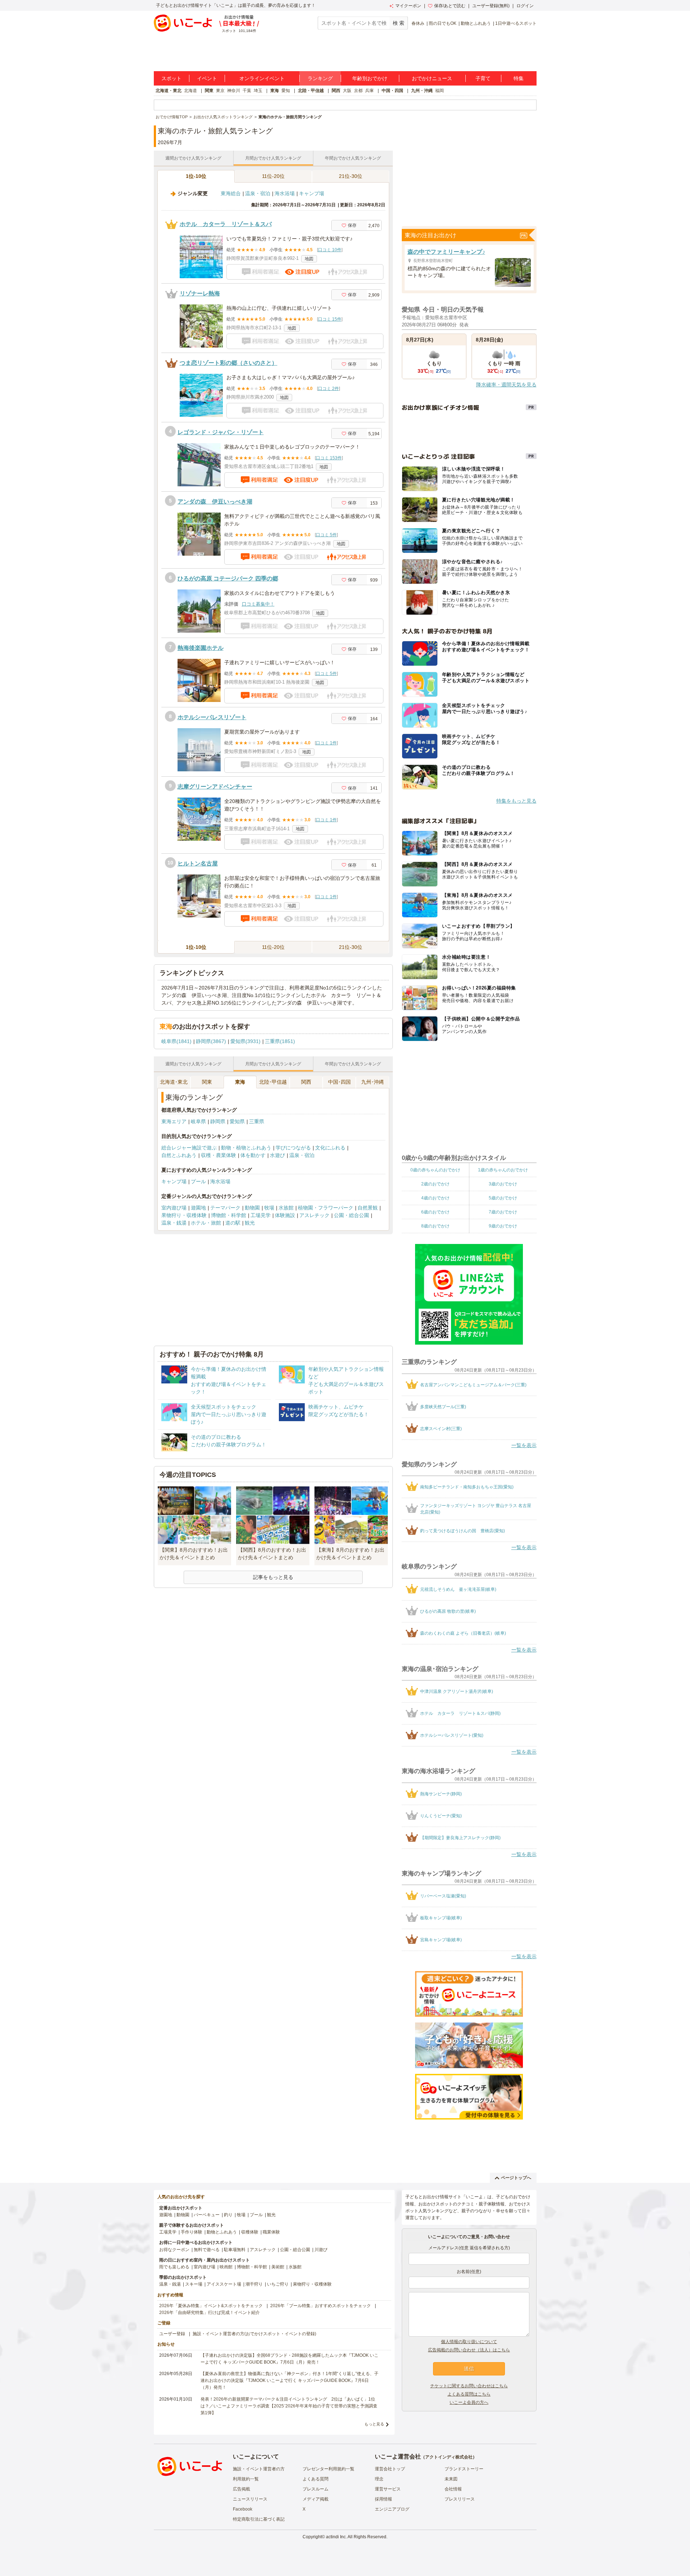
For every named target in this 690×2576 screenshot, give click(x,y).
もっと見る (374, 2424)
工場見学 (261, 1215)
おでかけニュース (432, 78)
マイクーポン (408, 6)
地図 (309, 259)
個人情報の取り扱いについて (469, 2342)
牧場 (269, 1208)
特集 (519, 78)
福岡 (440, 91)
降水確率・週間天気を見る (506, 385)
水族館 (286, 1208)
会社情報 (453, 2489)
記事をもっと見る (273, 1577)
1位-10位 (196, 176)
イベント (207, 78)
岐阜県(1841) (176, 1041)
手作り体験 (192, 2232)
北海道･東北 (174, 1082)
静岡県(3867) (211, 1041)
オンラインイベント (262, 78)
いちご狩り (278, 2284)
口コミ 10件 (330, 250)
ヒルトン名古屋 (198, 864)
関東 (209, 91)
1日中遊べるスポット (516, 23)
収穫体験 (250, 2232)
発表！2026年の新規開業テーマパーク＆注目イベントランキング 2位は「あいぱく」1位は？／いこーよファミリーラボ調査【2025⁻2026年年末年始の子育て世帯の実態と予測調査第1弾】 (289, 2406)
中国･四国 (339, 1082)
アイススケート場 (224, 2284)
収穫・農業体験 (218, 1155)
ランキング (320, 78)
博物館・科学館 (229, 1215)
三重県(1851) (280, 1041)
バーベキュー (207, 2215)
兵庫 (369, 91)
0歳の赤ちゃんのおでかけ (435, 1170)
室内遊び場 (174, 1208)
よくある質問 (316, 2479)
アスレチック (314, 1215)
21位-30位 (351, 176)
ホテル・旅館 (206, 1223)
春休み (418, 23)
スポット (171, 78)
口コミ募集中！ (258, 604)
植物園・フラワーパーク (326, 1208)
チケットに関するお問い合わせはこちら (469, 2386)
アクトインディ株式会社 (449, 2457)
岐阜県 (198, 1121)
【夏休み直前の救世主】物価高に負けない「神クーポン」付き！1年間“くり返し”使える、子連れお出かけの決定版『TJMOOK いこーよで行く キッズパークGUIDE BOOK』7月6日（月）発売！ (289, 2380)
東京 (220, 91)
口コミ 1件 (326, 743)
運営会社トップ (390, 2469)
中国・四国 (392, 91)
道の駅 (233, 1223)
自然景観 (368, 1208)
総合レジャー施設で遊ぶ (189, 1148)
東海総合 (231, 193)
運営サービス (388, 2489)
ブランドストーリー (464, 2469)
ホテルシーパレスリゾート (212, 717)
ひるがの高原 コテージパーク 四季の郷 (228, 578)
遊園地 (198, 1208)
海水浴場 (285, 193)
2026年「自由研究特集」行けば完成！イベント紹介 (210, 2313)
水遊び (277, 1155)
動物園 (252, 1208)
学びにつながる (293, 1148)
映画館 (226, 2267)
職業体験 (271, 2232)
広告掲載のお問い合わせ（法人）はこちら (469, 2350)
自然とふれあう (179, 1155)
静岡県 (218, 1121)
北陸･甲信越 (273, 1082)
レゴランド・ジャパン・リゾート (221, 432)
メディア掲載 (316, 2499)
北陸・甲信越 (311, 91)
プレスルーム (316, 2489)
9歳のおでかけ (503, 1226)
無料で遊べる (207, 2250)
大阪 (347, 91)
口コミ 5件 (326, 535)
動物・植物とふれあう (246, 1148)
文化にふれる (330, 1148)
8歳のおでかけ (435, 1226)
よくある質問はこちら (469, 2394)
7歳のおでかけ (503, 1212)
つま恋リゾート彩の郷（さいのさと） (229, 363)
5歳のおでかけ (503, 1198)
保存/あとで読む (450, 6)
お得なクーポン (174, 2250)
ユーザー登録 (172, 2334)
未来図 (451, 2479)
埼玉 (258, 91)
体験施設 (285, 1215)
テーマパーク (225, 1208)
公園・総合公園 (351, 1215)
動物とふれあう (476, 23)
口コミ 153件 (329, 458)
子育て (483, 78)
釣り (228, 2215)
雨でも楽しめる (174, 2267)
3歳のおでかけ (503, 1184)
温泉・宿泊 (258, 193)
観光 (250, 1223)
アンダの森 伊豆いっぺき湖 (215, 502)
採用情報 (383, 2499)
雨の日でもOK (443, 23)
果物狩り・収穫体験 (184, 1215)
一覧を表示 (524, 1445)
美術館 (278, 2267)
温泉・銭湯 (174, 1223)
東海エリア (174, 1121)
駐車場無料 (235, 2250)
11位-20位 (273, 176)
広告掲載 (241, 2489)
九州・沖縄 (422, 91)
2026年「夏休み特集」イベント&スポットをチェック (211, 2306)
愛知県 (237, 1121)
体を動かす (253, 1155)
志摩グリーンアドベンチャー (215, 787)
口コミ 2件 (328, 389)
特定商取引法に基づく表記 (259, 2519)
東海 (275, 91)
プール (198, 1181)
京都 (358, 91)
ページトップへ (516, 2178)
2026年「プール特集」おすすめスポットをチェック (321, 2306)
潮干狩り (254, 2284)
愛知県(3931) (245, 1041)
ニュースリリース (250, 2499)
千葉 (247, 91)
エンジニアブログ (392, 2509)
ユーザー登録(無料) (491, 6)
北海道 (190, 91)
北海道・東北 (169, 91)
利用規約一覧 (246, 2479)
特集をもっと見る (516, 801)
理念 (379, 2479)
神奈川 (234, 91)
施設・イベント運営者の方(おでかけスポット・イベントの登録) (254, 2334)
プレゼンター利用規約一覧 (328, 2469)
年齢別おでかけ (370, 78)
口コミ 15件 (330, 319)
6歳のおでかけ (435, 1212)
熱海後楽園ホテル (201, 648)
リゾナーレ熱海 (200, 293)
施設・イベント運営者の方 (259, 2469)
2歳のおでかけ (435, 1184)
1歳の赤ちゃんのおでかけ (503, 1170)
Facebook (243, 2509)
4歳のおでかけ (435, 1198)
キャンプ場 (312, 193)
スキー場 (194, 2284)
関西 (336, 91)
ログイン (525, 6)
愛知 (286, 91)
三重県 (257, 1121)
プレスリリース (460, 2499)
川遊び (321, 2250)
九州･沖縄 (372, 1082)
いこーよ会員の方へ (469, 2402)
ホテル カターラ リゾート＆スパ (226, 224)
